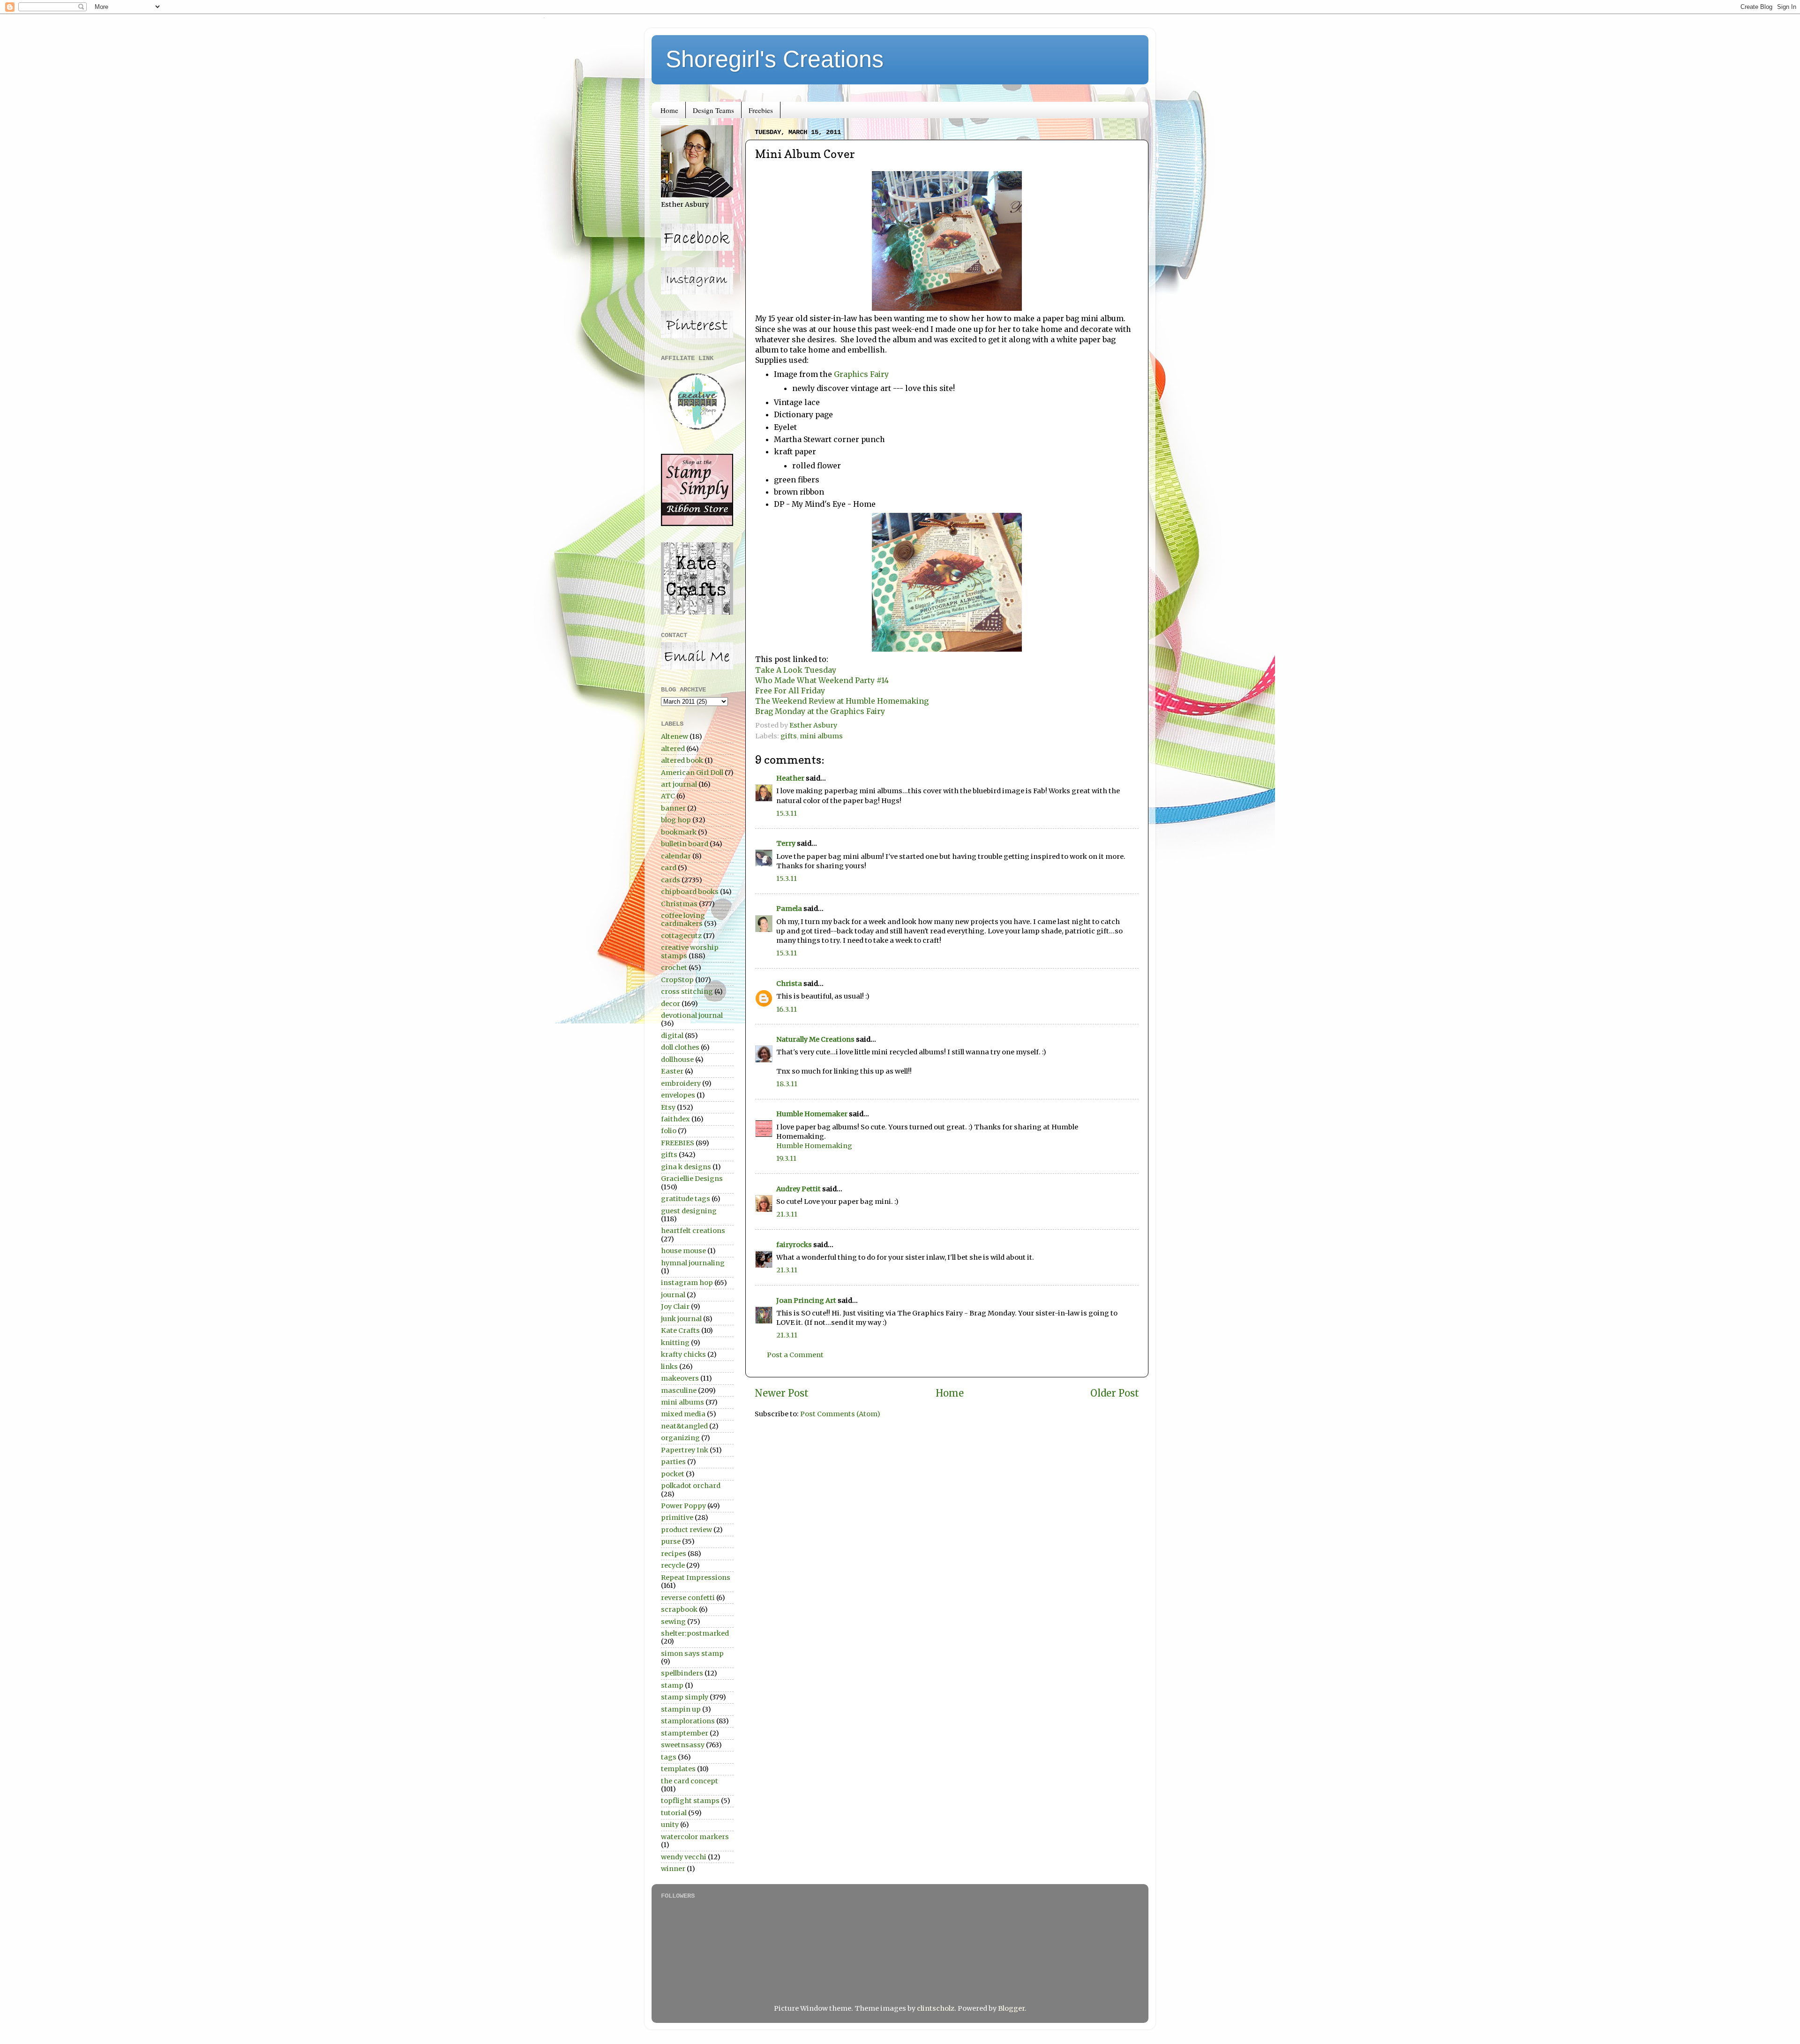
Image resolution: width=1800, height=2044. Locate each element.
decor (671, 1004)
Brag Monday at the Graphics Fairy (820, 711)
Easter (672, 1071)
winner (673, 1869)
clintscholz (936, 2008)
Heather (790, 778)
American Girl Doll (692, 773)
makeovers (680, 1378)
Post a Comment (795, 1355)
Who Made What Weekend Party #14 (823, 680)
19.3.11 (786, 1158)
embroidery (681, 1083)
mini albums (821, 736)
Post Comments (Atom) (840, 1414)
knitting (675, 1343)
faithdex (675, 1119)
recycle (673, 1565)
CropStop (677, 980)
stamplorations (688, 1721)
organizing (680, 1438)
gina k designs (686, 1167)
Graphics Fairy (861, 374)
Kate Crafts (680, 1330)
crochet (674, 968)
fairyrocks (794, 1245)
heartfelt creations (693, 1231)
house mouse (683, 1251)
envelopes (678, 1095)
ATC (668, 796)
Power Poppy (683, 1506)
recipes (674, 1554)
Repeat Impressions (696, 1578)
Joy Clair (675, 1307)
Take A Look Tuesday (796, 670)
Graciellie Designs (692, 1179)
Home (669, 110)
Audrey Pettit (799, 1189)
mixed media (683, 1414)
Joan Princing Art (806, 1300)
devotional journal (692, 1015)
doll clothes (680, 1047)
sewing (673, 1622)
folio (669, 1131)
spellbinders (682, 1673)
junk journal (681, 1319)
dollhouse (677, 1060)
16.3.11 (787, 1009)
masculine (679, 1390)
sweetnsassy (683, 1745)
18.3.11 (787, 1084)
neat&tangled (684, 1426)
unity (670, 1825)
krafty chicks (683, 1354)
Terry (786, 843)
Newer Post (782, 1393)
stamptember (685, 1733)
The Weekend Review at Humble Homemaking (843, 701)
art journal (679, 784)
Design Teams (713, 110)
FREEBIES (678, 1143)
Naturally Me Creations (815, 1039)
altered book (682, 760)
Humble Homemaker (812, 1114)
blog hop (676, 820)
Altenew (675, 736)
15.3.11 (787, 813)
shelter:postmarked (695, 1633)
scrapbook (679, 1609)
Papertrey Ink (685, 1450)
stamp (672, 1685)
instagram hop (687, 1283)
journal (673, 1295)
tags (669, 1757)
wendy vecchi (684, 1857)
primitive (677, 1518)
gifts (789, 736)
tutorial (674, 1813)
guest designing (689, 1211)
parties (673, 1462)
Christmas (679, 904)
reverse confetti (688, 1598)
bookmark (679, 832)
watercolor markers (695, 1837)
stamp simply (685, 1697)
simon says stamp (692, 1653)
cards (671, 880)
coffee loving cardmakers (683, 920)
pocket (673, 1474)
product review (686, 1530)
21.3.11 (787, 1214)
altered (673, 749)
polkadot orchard (691, 1486)
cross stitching (687, 992)
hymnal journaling (693, 1263)
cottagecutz (681, 936)
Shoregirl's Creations (775, 59)
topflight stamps (690, 1801)
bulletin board (685, 844)
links (669, 1367)
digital (672, 1036)
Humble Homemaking (814, 1146)
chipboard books (690, 892)
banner (673, 808)
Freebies (761, 110)
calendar (676, 856)
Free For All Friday (791, 691)
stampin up (681, 1709)
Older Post (1115, 1393)
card (669, 868)
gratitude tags (686, 1199)
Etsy (668, 1107)
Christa (789, 984)
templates (678, 1769)
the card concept (690, 1781)
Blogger (1011, 2008)
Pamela (789, 909)
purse (671, 1541)
